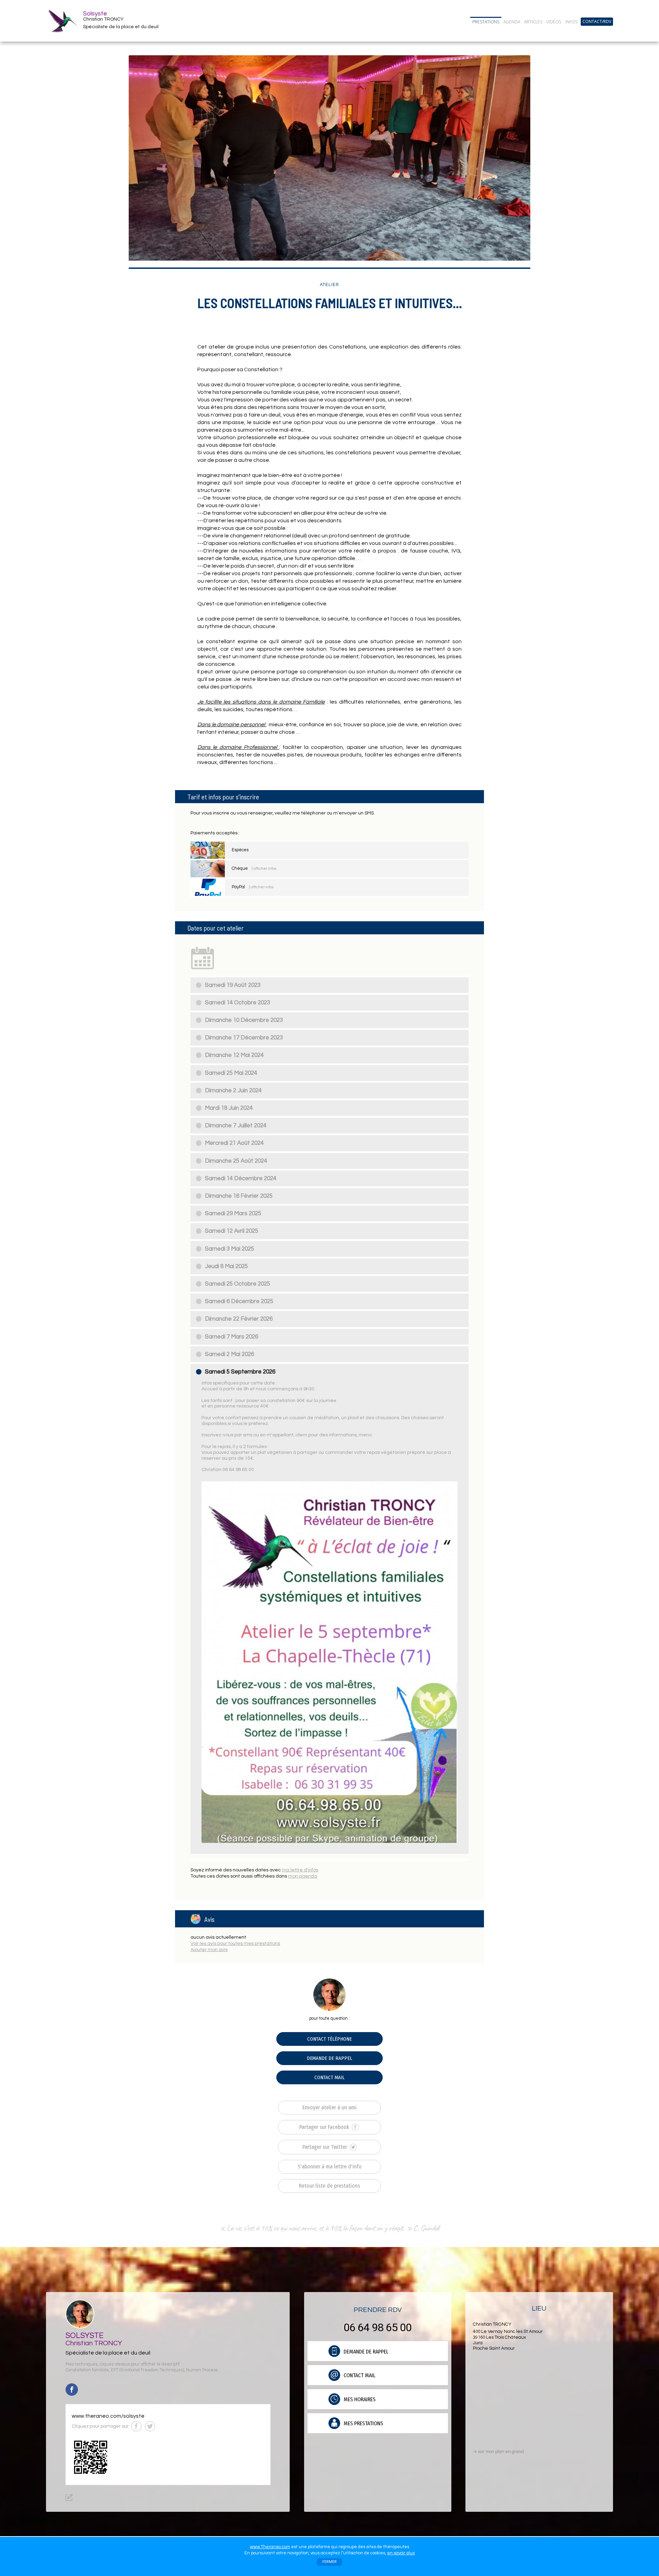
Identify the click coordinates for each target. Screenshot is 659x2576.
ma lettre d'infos (300, 1870)
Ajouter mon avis (209, 1950)
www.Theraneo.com (270, 2547)
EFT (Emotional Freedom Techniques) (147, 2370)
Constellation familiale (87, 2370)
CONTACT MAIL (329, 2077)
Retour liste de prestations (329, 2186)
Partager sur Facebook (325, 2127)
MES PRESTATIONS (363, 2423)
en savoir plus (401, 2553)
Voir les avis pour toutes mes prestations (235, 1944)
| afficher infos (264, 869)
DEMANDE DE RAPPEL (329, 2058)
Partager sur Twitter (325, 2147)
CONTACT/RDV (597, 22)
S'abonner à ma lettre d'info (330, 2167)
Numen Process (202, 2370)
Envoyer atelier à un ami (329, 2107)
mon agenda (303, 1876)
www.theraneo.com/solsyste (108, 2416)
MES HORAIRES (359, 2399)
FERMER (329, 2562)
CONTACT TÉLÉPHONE (329, 2039)
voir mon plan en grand (498, 2452)
